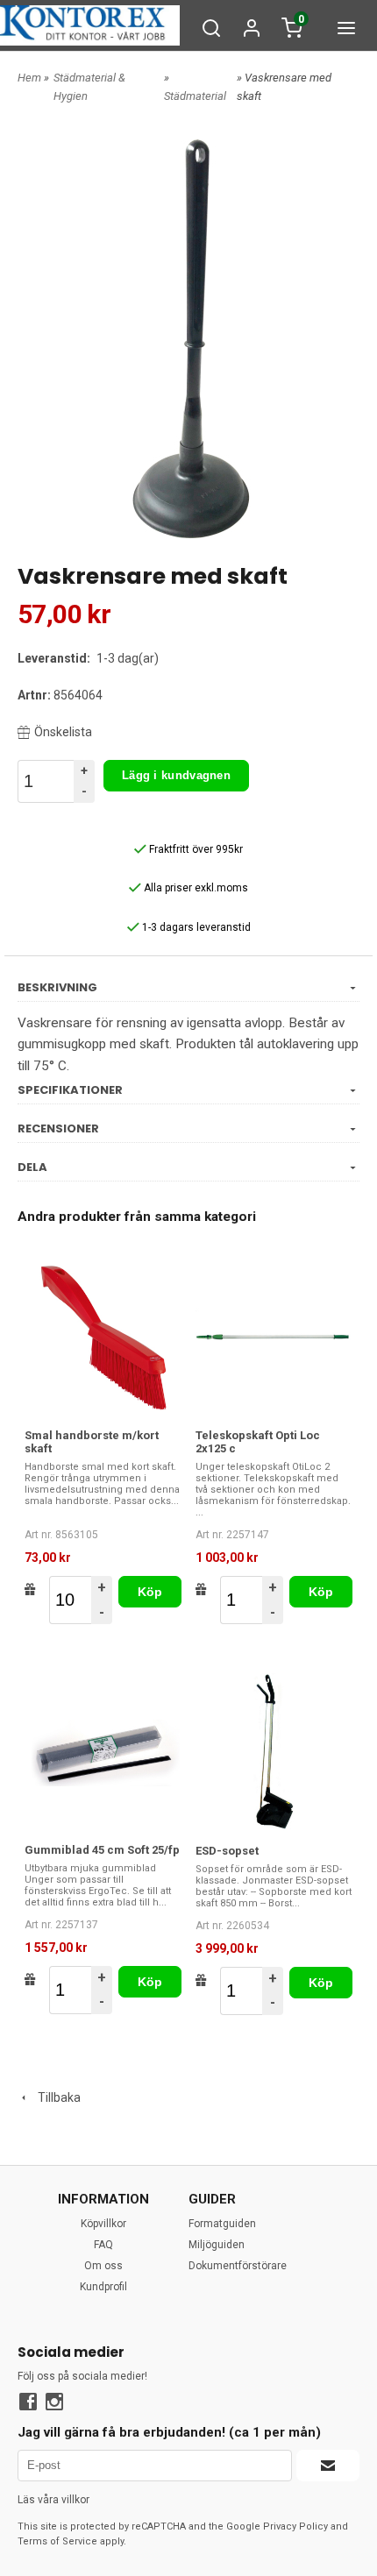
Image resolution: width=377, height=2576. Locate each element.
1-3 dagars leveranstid (195, 927)
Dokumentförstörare (238, 2266)
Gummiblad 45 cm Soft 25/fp (102, 1850)
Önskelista (63, 732)
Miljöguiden (217, 2245)
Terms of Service (57, 2541)
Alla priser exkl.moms (195, 888)
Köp (150, 1592)
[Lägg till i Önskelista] (30, 1589)
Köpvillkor (103, 2224)
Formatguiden (222, 2224)
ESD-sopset (227, 1851)
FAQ (103, 2245)
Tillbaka (55, 2097)
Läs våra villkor (53, 2500)
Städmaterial (195, 96)
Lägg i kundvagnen (176, 775)
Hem (29, 78)
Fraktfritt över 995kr (195, 849)
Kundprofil (103, 2287)
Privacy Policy (295, 2526)
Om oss (103, 2266)
